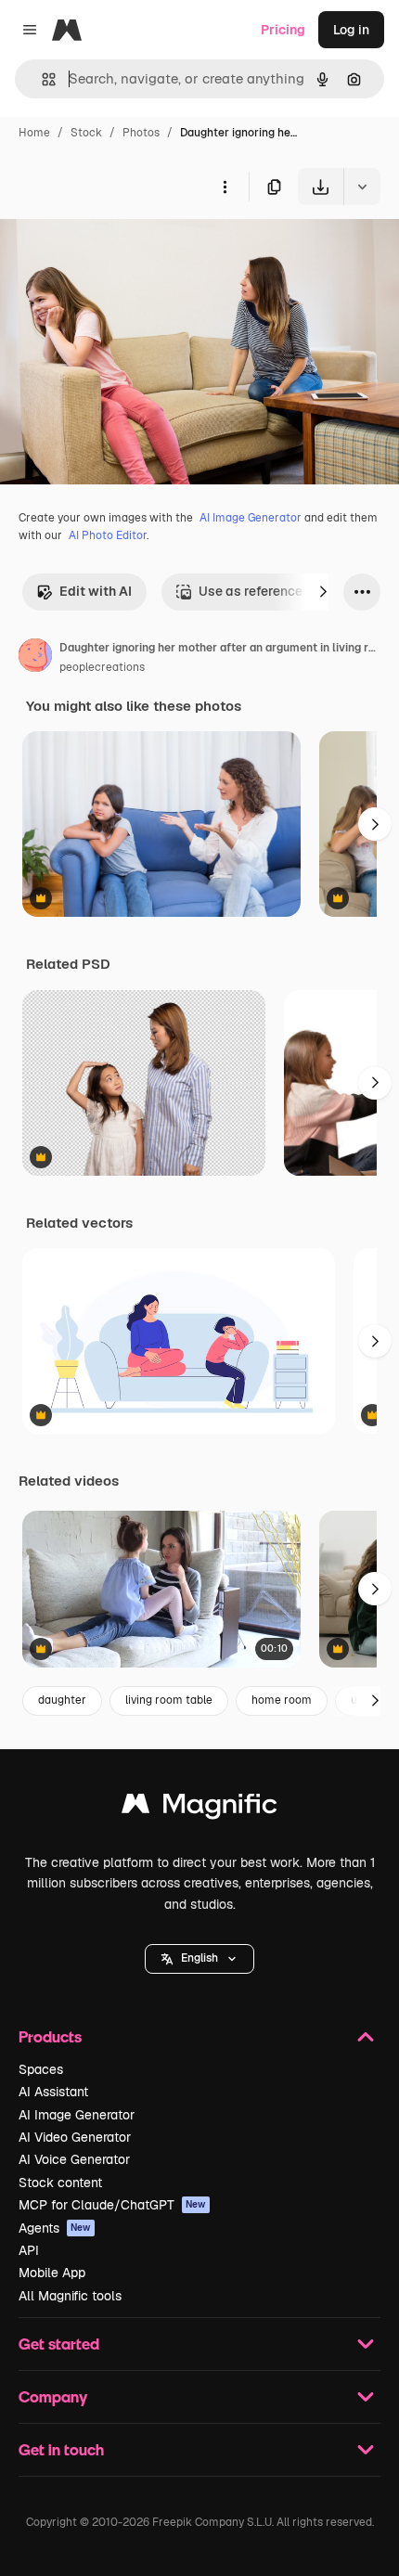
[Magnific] (199, 1808)
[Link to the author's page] (35, 658)
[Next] (323, 592)
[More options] (225, 187)
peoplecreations (102, 667)
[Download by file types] (362, 187)
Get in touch (61, 2449)
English (199, 1958)
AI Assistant (53, 2092)
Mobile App (52, 2273)
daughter (62, 1700)
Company (53, 2396)
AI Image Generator (251, 518)
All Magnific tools (70, 2296)
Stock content (60, 2183)
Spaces (41, 2069)
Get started (59, 2344)
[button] (199, 1959)
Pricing (283, 30)
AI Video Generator (75, 2137)
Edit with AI (96, 591)
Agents (55, 2228)
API (29, 2250)
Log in (351, 30)
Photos (141, 133)
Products (50, 2036)
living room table (169, 1700)
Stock (86, 133)
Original (119, 248)
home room (282, 1700)
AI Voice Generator (74, 2159)
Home (34, 133)
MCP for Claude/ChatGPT (112, 2205)
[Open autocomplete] (41, 79)
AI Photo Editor (108, 535)
